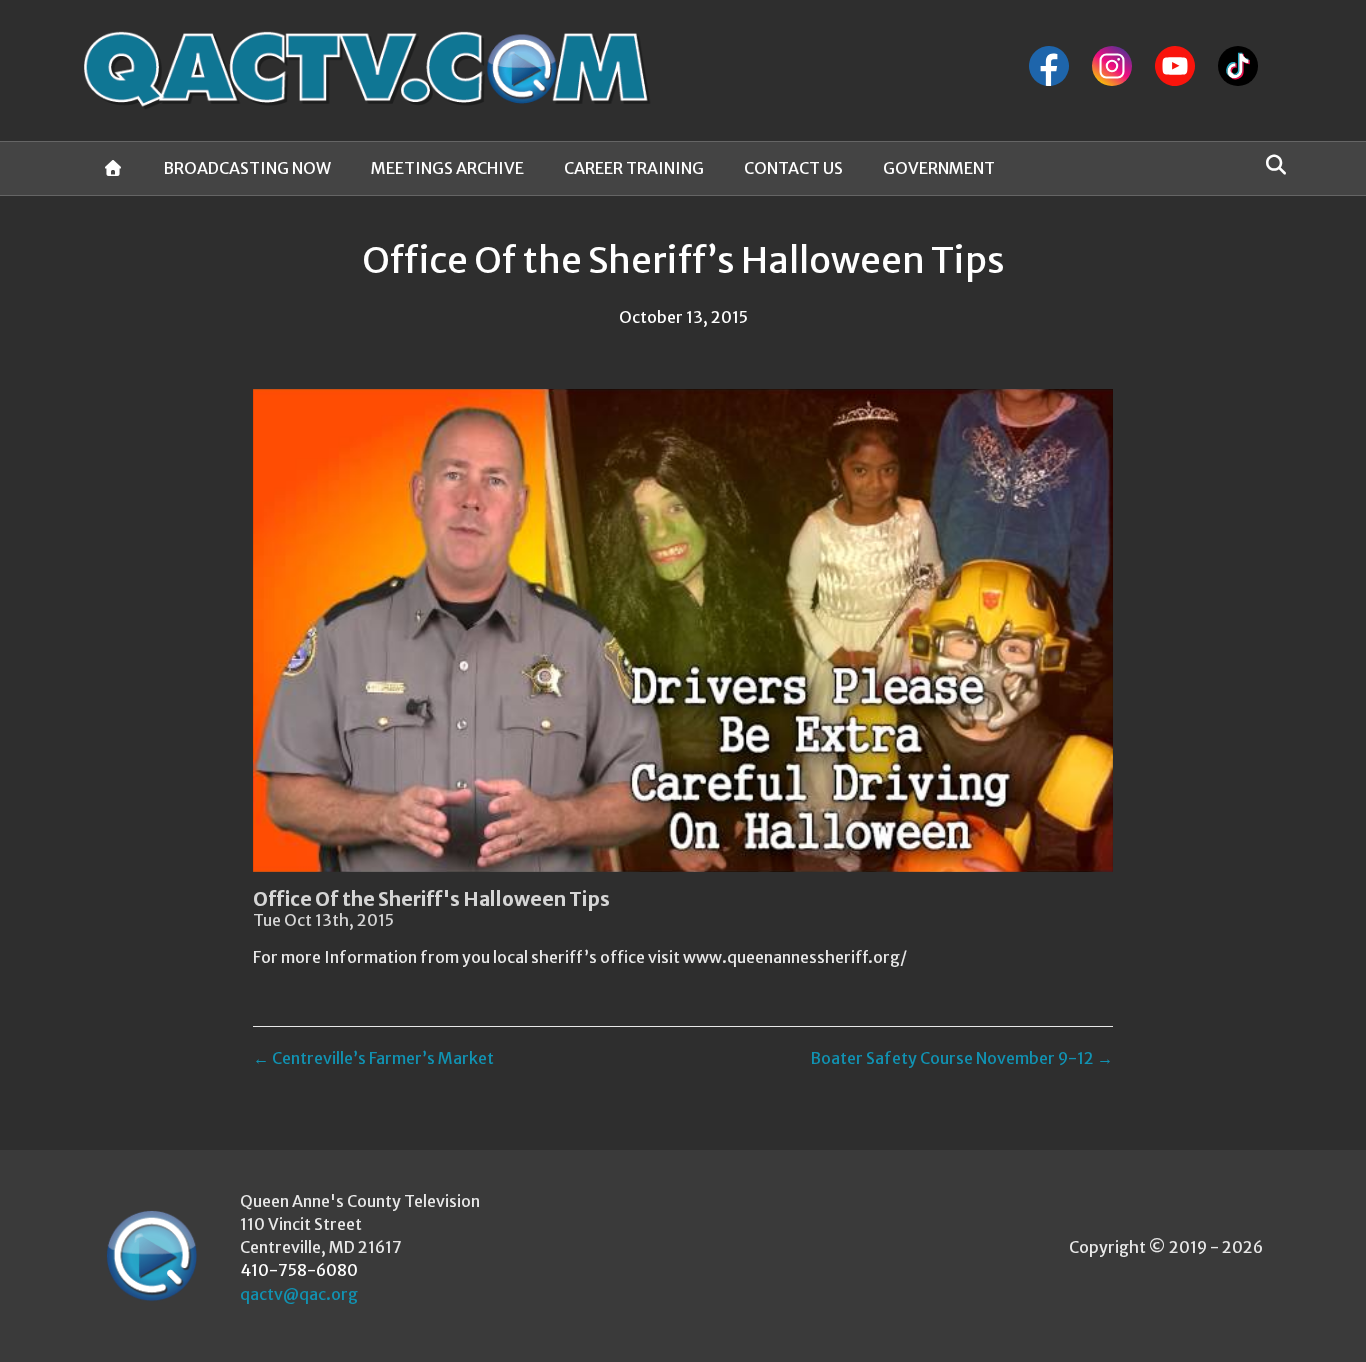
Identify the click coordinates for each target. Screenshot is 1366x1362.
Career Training (634, 168)
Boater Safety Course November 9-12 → (961, 1058)
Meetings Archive (447, 168)
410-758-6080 (299, 1270)
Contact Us (793, 168)
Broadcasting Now (247, 168)
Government (939, 168)
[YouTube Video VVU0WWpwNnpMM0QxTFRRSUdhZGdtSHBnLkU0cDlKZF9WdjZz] (683, 630)
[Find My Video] (1270, 165)
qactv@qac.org (299, 1294)
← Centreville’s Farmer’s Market (373, 1058)
